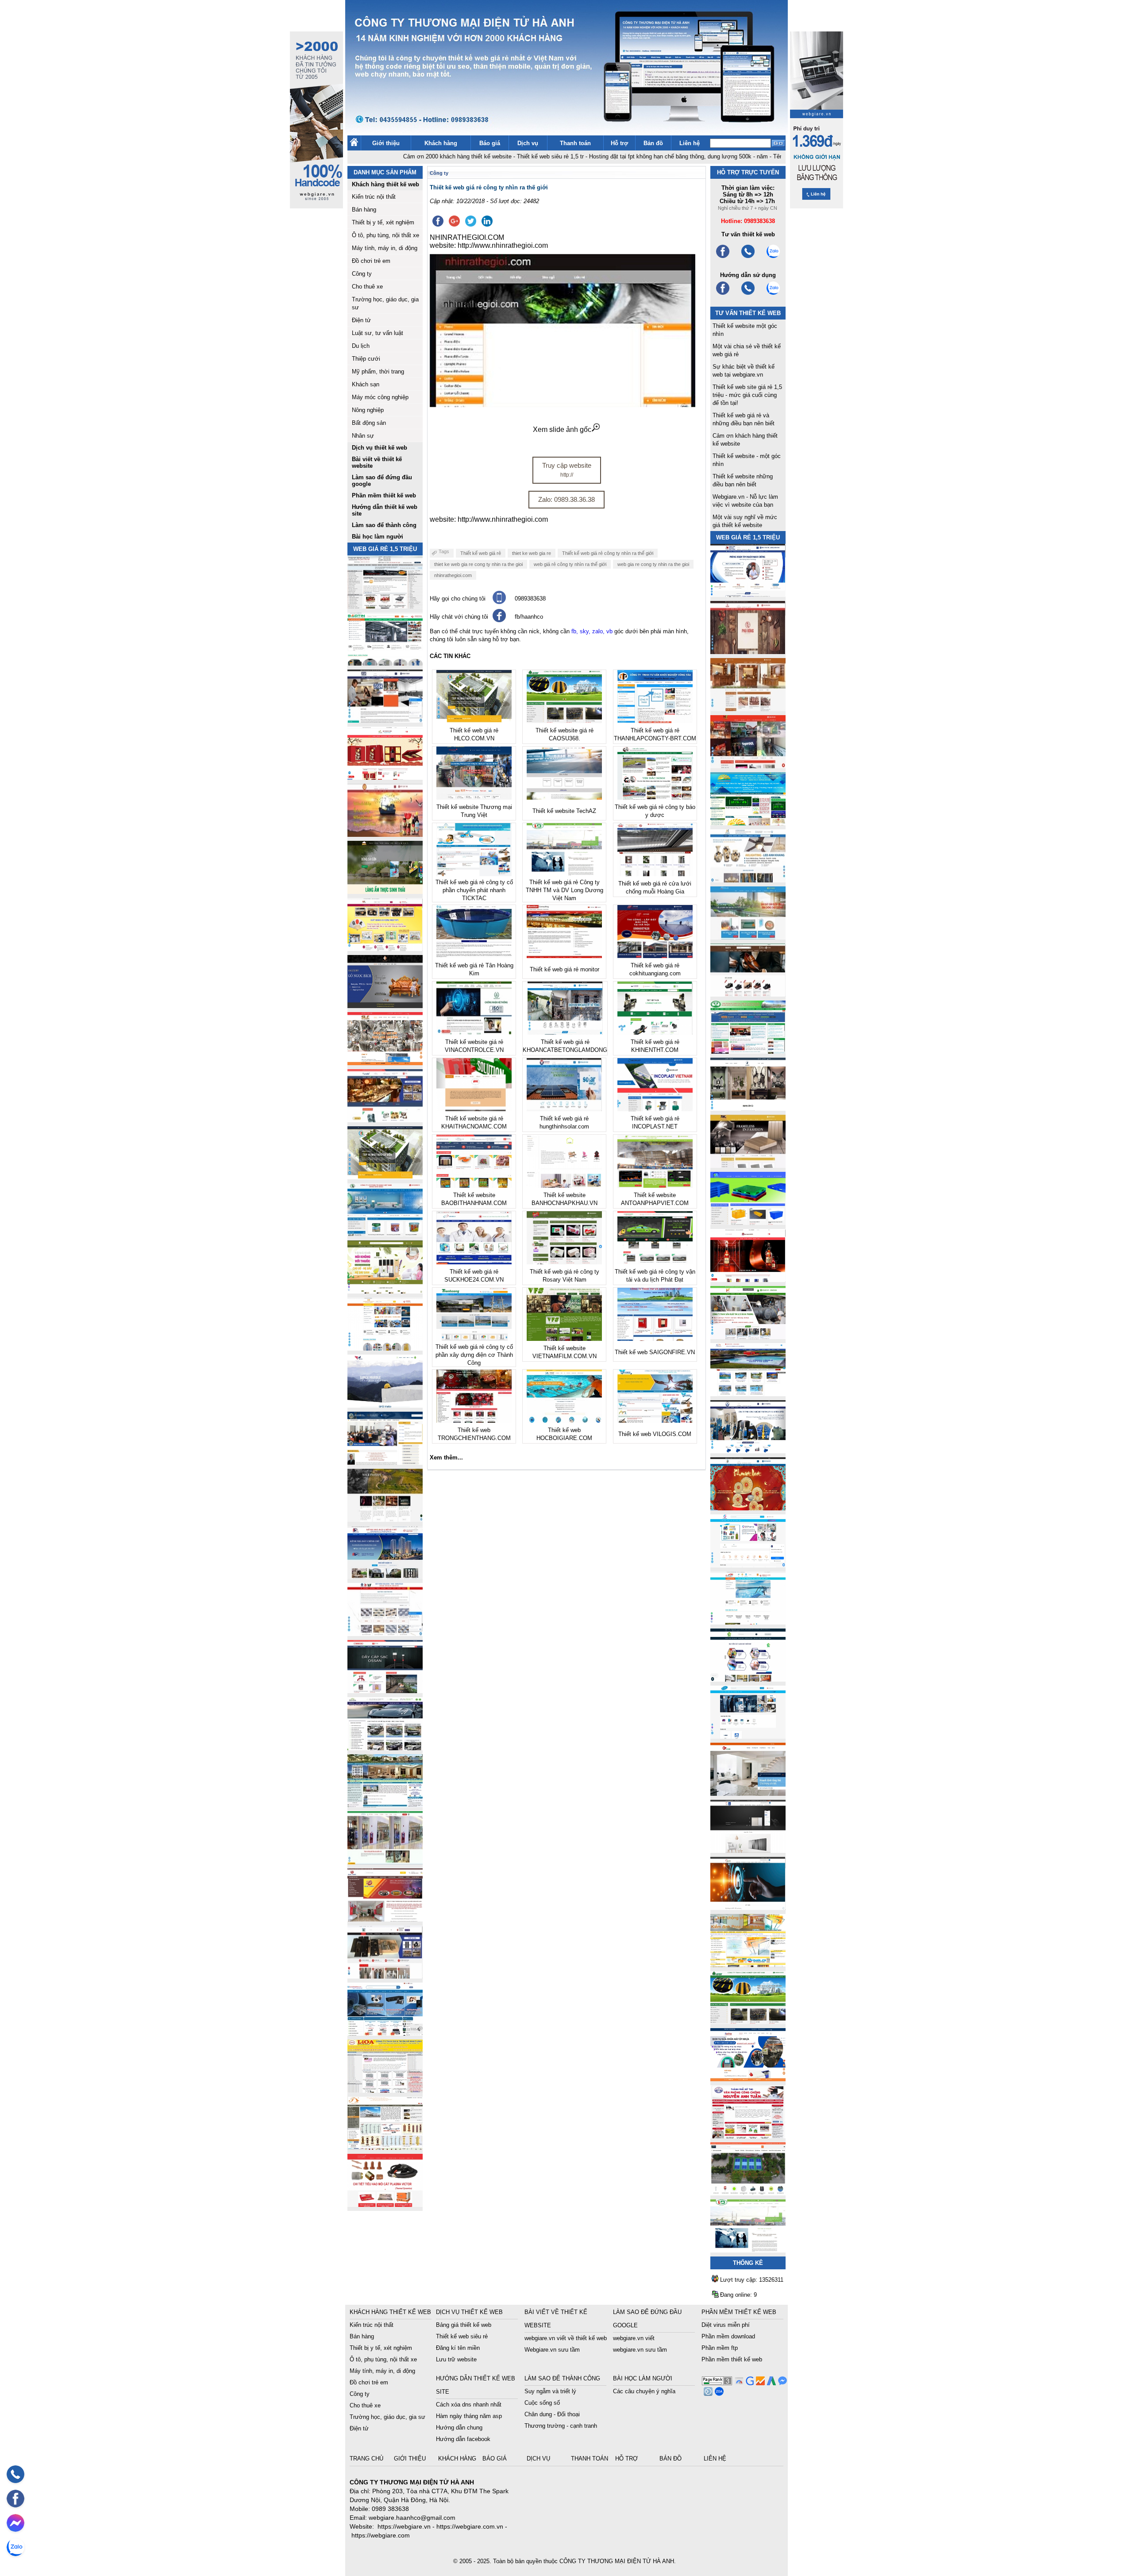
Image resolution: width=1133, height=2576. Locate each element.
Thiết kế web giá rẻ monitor (565, 969)
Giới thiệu (386, 143)
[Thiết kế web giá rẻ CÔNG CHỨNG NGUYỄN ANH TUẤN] (748, 2136)
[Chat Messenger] (781, 2383)
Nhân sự (363, 436)
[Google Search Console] (749, 2383)
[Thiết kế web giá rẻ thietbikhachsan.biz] (385, 1120)
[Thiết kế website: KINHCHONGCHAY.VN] (748, 1965)
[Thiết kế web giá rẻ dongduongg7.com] (748, 1793)
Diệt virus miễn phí (726, 2325)
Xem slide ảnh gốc (562, 429)
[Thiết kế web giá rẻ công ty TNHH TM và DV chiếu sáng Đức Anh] (385, 1919)
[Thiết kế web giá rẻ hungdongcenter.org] (748, 823)
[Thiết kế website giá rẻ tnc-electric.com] (748, 1165)
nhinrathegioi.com (453, 575)
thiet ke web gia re (532, 553)
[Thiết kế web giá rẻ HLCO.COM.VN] (385, 1177)
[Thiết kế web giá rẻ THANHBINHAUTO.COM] (385, 606)
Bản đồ (653, 143)
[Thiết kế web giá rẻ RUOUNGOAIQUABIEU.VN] (748, 1280)
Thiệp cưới (366, 359)
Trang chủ (367, 2459)
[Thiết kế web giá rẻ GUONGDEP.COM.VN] (748, 1108)
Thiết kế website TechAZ (564, 811)
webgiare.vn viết (634, 2338)
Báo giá (490, 143)
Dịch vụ (528, 143)
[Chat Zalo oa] (718, 2393)
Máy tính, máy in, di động (385, 248)
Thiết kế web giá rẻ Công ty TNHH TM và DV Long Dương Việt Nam (565, 890)
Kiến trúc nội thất (374, 197)
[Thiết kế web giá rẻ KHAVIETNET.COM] (748, 1508)
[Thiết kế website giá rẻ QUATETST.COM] (385, 777)
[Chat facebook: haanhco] (15, 2523)
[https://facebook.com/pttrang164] (723, 294)
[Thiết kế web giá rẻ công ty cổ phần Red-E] (385, 2204)
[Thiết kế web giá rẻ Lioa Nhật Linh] (385, 2090)
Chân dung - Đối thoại (552, 2414)
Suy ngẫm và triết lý (550, 2391)
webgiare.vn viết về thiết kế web (566, 2338)
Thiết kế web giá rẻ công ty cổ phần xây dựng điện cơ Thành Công (474, 1355)
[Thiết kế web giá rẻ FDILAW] (385, 1462)
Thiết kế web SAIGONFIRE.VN (655, 1352)
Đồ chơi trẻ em (371, 261)
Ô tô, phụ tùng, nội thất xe (385, 235)
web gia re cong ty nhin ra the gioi (653, 564)
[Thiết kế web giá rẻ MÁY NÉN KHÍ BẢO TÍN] (385, 663)
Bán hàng (364, 210)
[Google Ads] (770, 2383)
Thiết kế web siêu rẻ (462, 2336)
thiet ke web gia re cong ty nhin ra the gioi (478, 564)
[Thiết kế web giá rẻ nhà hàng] (748, 652)
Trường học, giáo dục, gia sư (387, 2417)
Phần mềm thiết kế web (732, 2359)
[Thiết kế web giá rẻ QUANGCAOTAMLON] (748, 766)
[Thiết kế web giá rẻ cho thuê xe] (385, 1748)
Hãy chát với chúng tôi (459, 617)
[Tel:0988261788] (748, 294)
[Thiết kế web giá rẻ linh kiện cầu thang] (385, 2147)
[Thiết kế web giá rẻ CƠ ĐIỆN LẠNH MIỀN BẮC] (748, 1337)
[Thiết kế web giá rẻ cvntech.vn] (748, 1736)
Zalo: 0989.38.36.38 (566, 499)
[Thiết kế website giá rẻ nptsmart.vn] (748, 1908)
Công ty (362, 274)
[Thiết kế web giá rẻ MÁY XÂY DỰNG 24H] (748, 1451)
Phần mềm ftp (720, 2348)
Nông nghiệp (368, 410)
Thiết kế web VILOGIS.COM (655, 1434)
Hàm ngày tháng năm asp (469, 2416)
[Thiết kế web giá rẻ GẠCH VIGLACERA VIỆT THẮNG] (385, 1634)
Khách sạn (366, 384)
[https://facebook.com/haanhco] (723, 257)
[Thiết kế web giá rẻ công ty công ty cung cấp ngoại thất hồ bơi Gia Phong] (748, 1394)
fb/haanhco (529, 617)
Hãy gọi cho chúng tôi (458, 599)
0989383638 (530, 599)
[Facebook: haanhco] (15, 2499)
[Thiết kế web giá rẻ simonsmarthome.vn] (748, 1850)
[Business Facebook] (707, 2393)
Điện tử (361, 320)
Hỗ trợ (619, 143)
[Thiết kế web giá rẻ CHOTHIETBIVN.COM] (385, 1862)
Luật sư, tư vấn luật (378, 333)
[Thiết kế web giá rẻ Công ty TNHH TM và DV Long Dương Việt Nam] (748, 2250)
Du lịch (361, 346)
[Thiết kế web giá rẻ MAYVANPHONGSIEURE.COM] (385, 2033)
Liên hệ (690, 143)
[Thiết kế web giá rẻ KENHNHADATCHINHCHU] (385, 1577)
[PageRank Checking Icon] (717, 2383)
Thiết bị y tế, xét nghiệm (383, 222)
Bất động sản (369, 423)
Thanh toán (575, 143)
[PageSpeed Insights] (738, 2383)
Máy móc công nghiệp (380, 397)
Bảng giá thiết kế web (464, 2325)
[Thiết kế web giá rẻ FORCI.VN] (385, 720)
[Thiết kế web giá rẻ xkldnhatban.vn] (385, 949)
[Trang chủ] (354, 144)
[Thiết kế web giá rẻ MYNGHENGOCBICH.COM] (748, 709)
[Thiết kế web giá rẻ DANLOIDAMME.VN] (385, 1519)
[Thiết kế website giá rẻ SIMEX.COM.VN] (385, 1405)
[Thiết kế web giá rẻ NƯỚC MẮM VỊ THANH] (385, 834)
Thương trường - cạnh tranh (561, 2426)
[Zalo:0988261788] (773, 294)
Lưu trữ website (456, 2359)
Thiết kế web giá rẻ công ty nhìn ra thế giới (608, 553)
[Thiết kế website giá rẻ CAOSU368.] (748, 2022)
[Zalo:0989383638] (773, 257)
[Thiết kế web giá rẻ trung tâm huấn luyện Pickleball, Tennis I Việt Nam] (748, 2193)
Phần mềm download (728, 2336)
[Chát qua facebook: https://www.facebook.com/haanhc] (499, 620)
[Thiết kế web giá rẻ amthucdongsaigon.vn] (385, 891)
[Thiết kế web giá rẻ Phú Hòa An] (748, 1223)
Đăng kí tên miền (458, 2348)
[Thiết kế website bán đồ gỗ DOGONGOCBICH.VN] (385, 1006)
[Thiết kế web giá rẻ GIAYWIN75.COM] (748, 994)
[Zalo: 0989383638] (15, 2547)
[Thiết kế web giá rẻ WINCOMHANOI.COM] (385, 1976)
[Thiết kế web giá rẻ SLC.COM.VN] (385, 1063)
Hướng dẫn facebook (463, 2439)
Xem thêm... (446, 1457)
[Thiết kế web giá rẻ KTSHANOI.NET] (385, 1805)
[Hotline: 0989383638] (15, 2474)
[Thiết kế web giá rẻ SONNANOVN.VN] (385, 1234)
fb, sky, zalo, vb (592, 631)
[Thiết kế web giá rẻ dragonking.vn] (748, 1622)
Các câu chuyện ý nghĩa (644, 2391)
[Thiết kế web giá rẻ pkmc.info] (748, 595)
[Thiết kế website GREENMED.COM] (385, 1348)
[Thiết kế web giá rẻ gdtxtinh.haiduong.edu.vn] (748, 1051)
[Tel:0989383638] (748, 257)
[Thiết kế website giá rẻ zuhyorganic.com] (385, 1291)
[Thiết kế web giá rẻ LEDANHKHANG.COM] (748, 880)
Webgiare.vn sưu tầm (552, 2350)
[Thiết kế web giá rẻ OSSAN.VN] (385, 1691)
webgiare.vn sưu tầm (640, 2350)
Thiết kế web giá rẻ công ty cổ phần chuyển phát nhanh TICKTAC (474, 890)
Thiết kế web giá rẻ (481, 553)
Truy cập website (567, 470)
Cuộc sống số (542, 2403)
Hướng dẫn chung (459, 2428)
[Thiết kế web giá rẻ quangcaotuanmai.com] (748, 1679)
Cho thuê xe (367, 287)
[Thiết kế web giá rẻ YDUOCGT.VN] (748, 1565)
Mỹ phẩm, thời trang (378, 372)
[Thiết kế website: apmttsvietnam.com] (748, 2079)
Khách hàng (441, 143)
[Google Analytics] (759, 2383)
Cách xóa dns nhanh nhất (469, 2405)
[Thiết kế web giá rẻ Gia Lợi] (748, 937)
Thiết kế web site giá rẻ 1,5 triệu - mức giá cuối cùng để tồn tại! (747, 395)
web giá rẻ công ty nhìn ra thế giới (570, 564)
